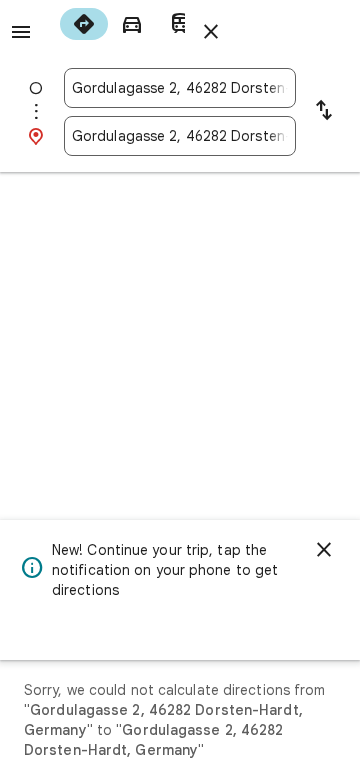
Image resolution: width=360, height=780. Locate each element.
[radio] (84, 24)
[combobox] (180, 88)
